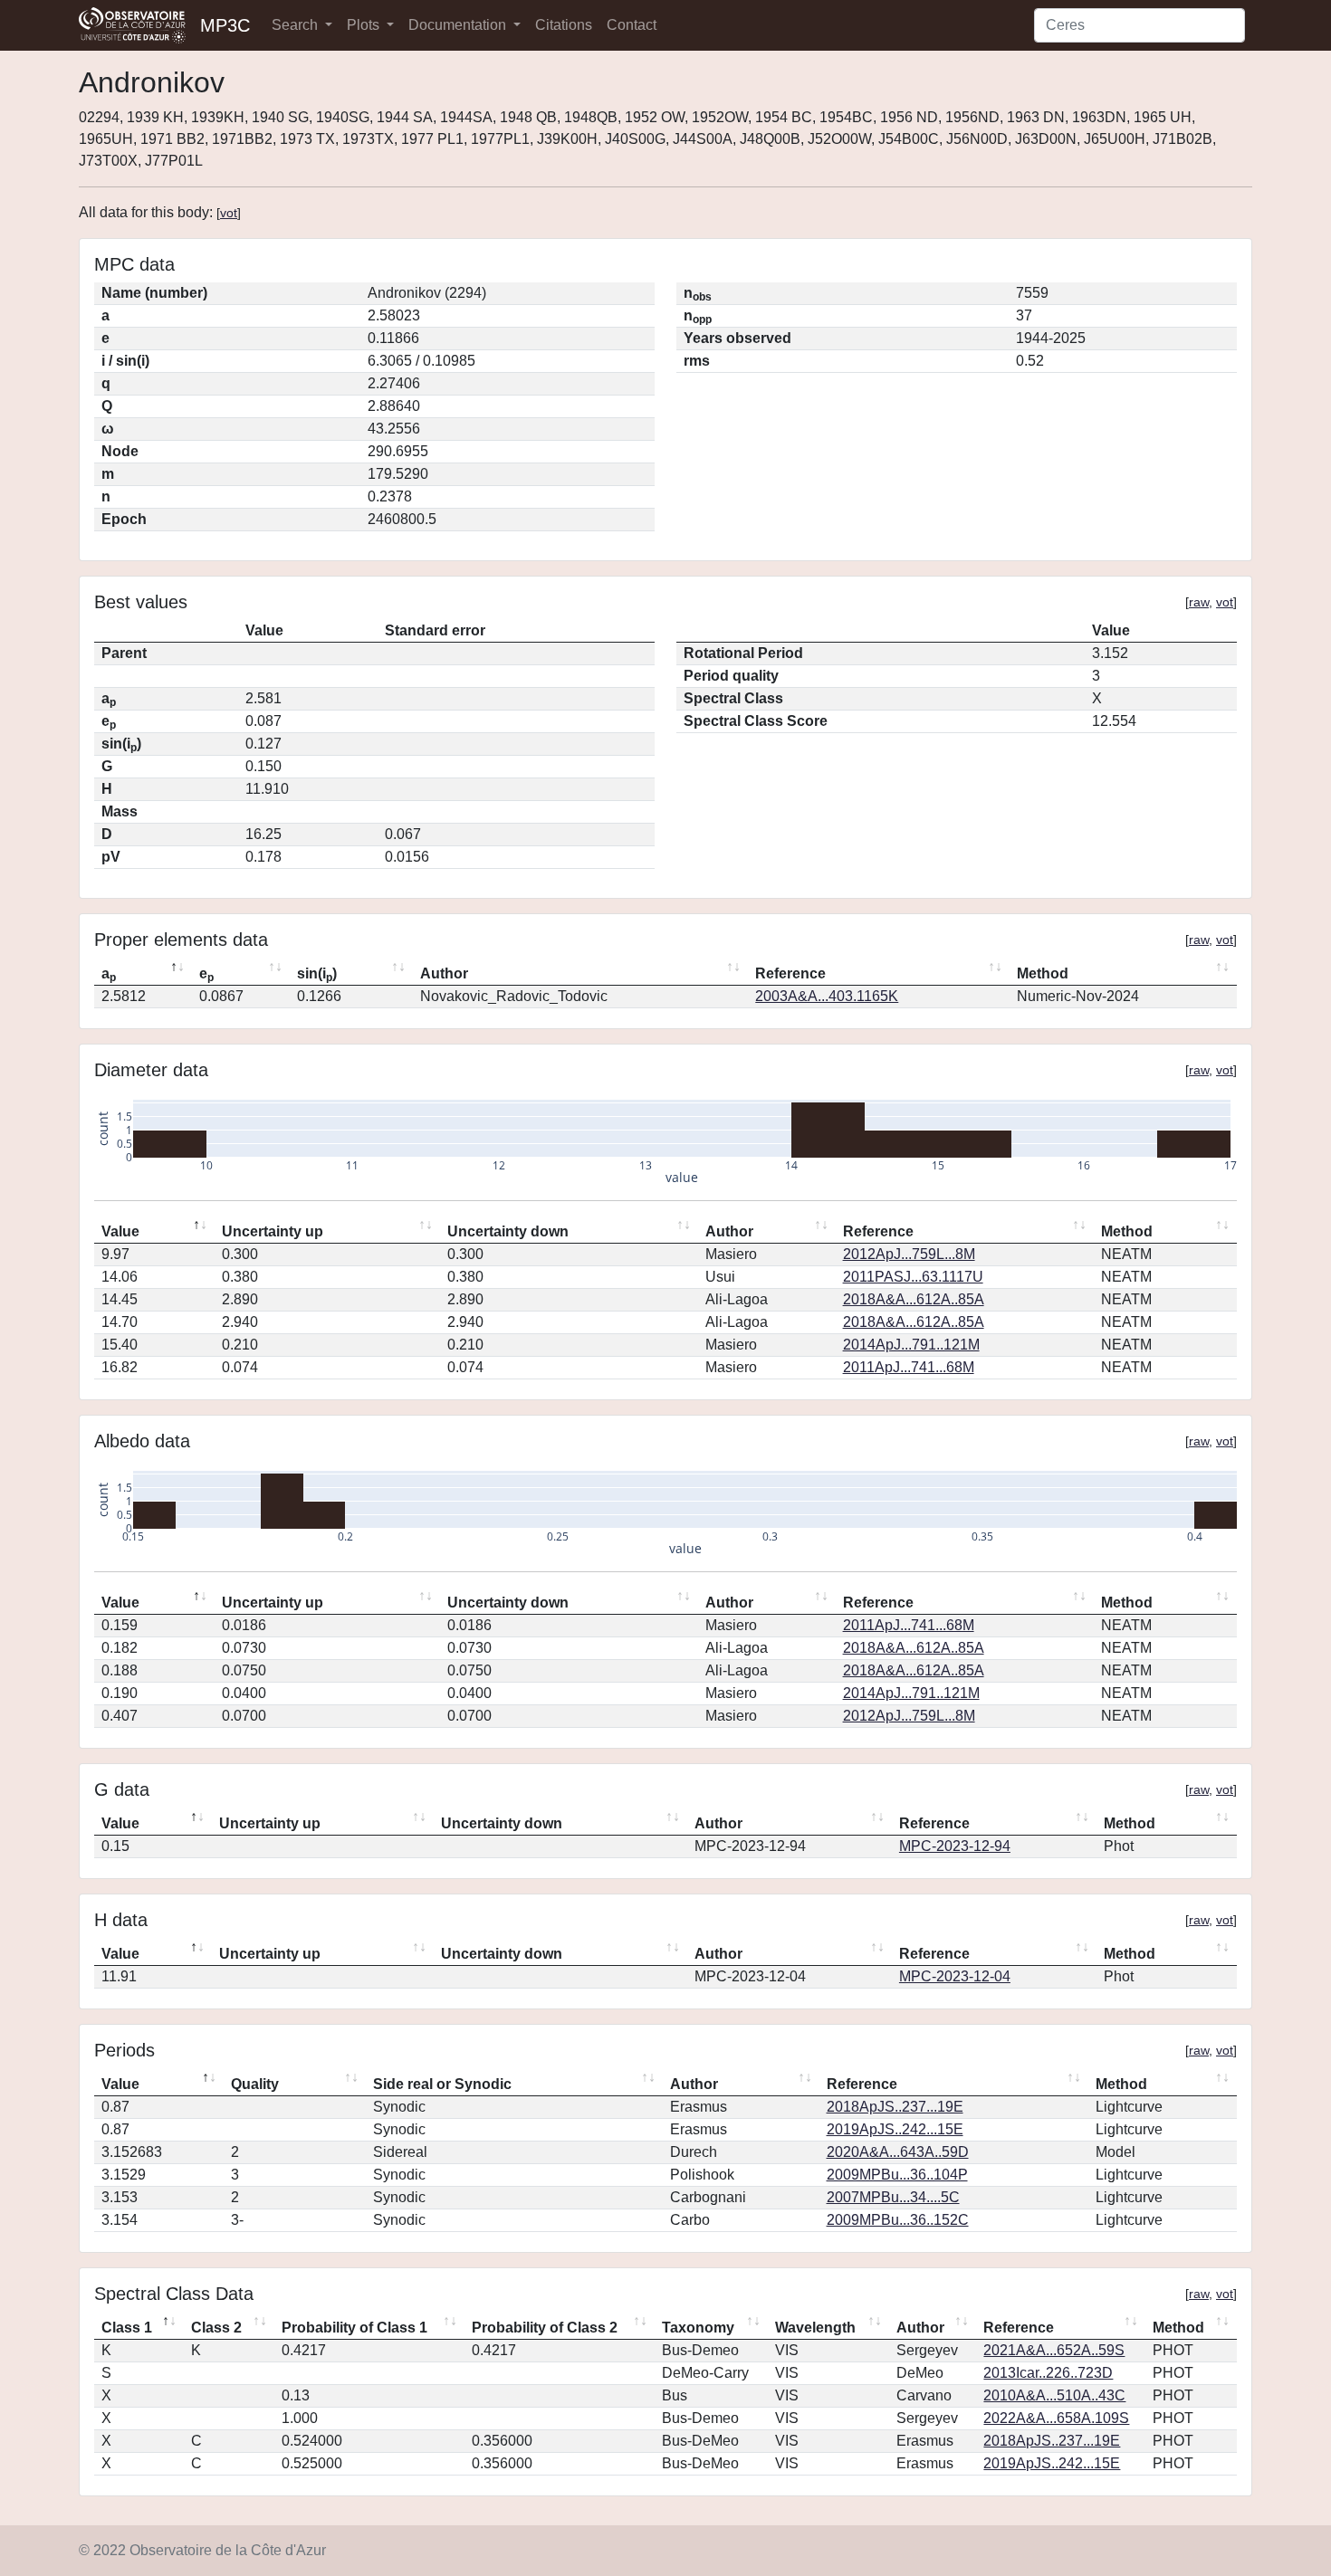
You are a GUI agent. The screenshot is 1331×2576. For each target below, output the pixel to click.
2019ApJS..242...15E (895, 2129)
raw (1199, 602)
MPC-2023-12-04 (955, 1976)
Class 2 (216, 2328)
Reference (790, 973)
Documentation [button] (459, 25)
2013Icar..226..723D (1048, 2373)
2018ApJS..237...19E (895, 2107)
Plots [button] (365, 25)
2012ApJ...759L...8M (909, 1254)
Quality (255, 2084)
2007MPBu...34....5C (893, 2197)
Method (1043, 973)
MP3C (225, 25)
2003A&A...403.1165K (827, 996)
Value (120, 1231)
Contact (632, 25)
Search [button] (297, 25)
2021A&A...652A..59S (1054, 2350)
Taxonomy (698, 2328)
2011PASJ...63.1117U (913, 1277)
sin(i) (317, 975)
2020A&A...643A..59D (898, 2152)
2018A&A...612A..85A (914, 1299)
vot (229, 213)
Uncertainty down (508, 1231)
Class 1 (127, 2328)
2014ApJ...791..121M (911, 1345)
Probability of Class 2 (545, 2328)
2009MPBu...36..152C (898, 2220)
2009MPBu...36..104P (897, 2175)
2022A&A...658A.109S (1056, 2418)
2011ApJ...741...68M (909, 1367)
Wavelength (815, 2328)
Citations (564, 25)
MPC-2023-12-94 (955, 1846)
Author (444, 973)
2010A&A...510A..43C (1054, 2395)
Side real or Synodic (442, 2084)
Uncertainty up (273, 1231)
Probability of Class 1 (354, 2328)
